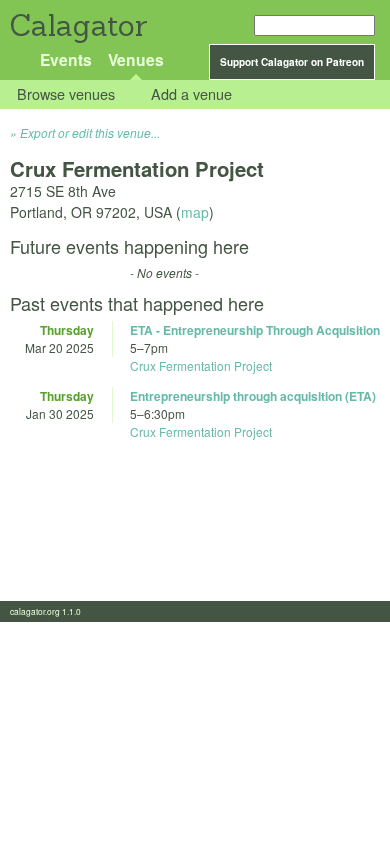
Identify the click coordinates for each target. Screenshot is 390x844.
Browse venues (66, 94)
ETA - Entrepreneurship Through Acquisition (255, 330)
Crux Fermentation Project (201, 365)
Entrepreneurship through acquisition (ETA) (253, 396)
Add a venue (191, 94)
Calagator (77, 25)
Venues (136, 59)
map (195, 212)
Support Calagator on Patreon (292, 62)
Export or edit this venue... (90, 132)
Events (66, 59)
